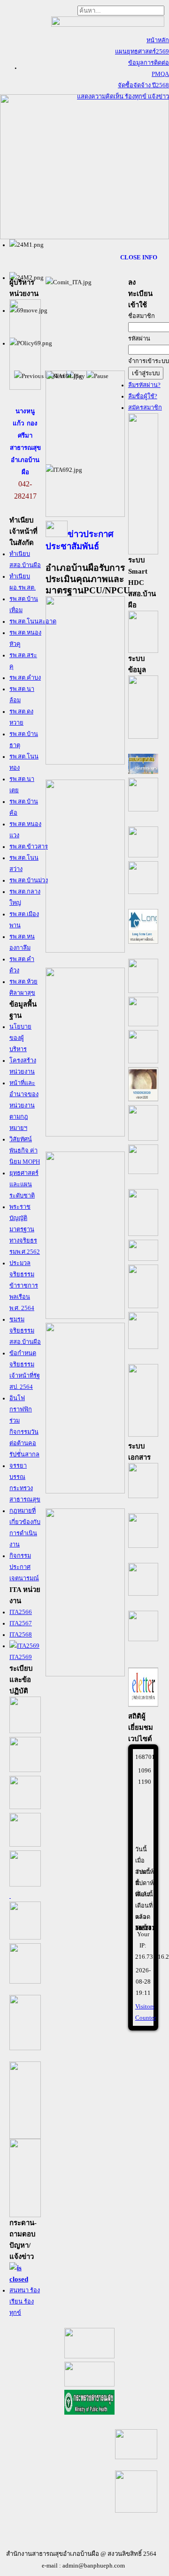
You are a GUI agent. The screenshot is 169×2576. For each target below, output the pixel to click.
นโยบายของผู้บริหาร (20, 1038)
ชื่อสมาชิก (142, 316)
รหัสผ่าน (139, 339)
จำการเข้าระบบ (149, 361)
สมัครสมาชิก (145, 408)
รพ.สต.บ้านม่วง (29, 880)
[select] (25, 2279)
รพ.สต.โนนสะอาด (33, 621)
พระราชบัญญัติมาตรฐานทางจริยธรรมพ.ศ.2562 (25, 1229)
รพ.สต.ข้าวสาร (29, 847)
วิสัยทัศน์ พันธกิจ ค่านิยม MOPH (25, 1151)
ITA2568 (21, 1635)
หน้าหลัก (158, 40)
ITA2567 (21, 1623)
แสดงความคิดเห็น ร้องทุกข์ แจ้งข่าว (123, 97)
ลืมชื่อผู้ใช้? (143, 396)
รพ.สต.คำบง (25, 678)
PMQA (160, 74)
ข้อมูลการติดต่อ (149, 63)
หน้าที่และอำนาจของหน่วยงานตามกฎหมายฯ (24, 1106)
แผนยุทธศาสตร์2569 (142, 52)
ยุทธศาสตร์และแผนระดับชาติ (24, 1184)
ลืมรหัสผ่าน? (144, 385)
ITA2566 (21, 1612)
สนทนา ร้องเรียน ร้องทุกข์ (25, 2302)
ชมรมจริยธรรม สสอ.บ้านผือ (25, 1331)
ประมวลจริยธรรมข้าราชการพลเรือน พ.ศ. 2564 (24, 1286)
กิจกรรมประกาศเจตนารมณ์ (24, 1567)
